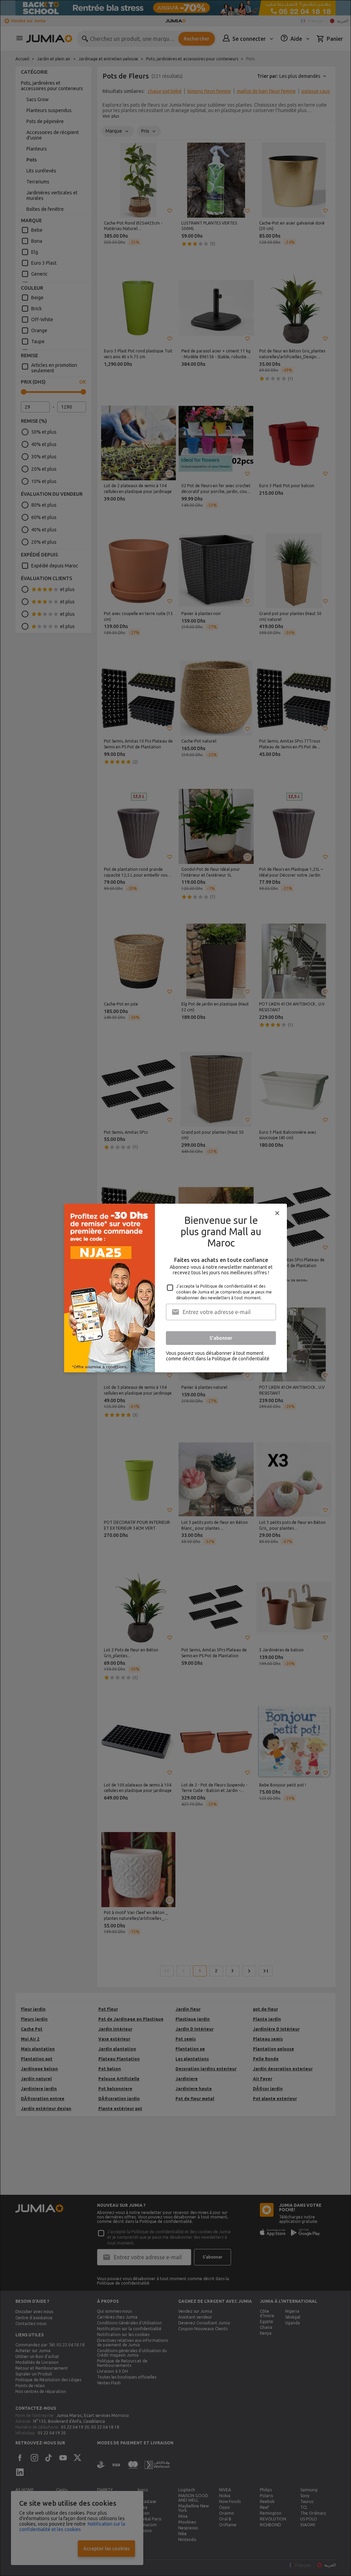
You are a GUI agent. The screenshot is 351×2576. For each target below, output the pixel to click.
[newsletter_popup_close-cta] (277, 1213)
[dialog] (175, 1288)
